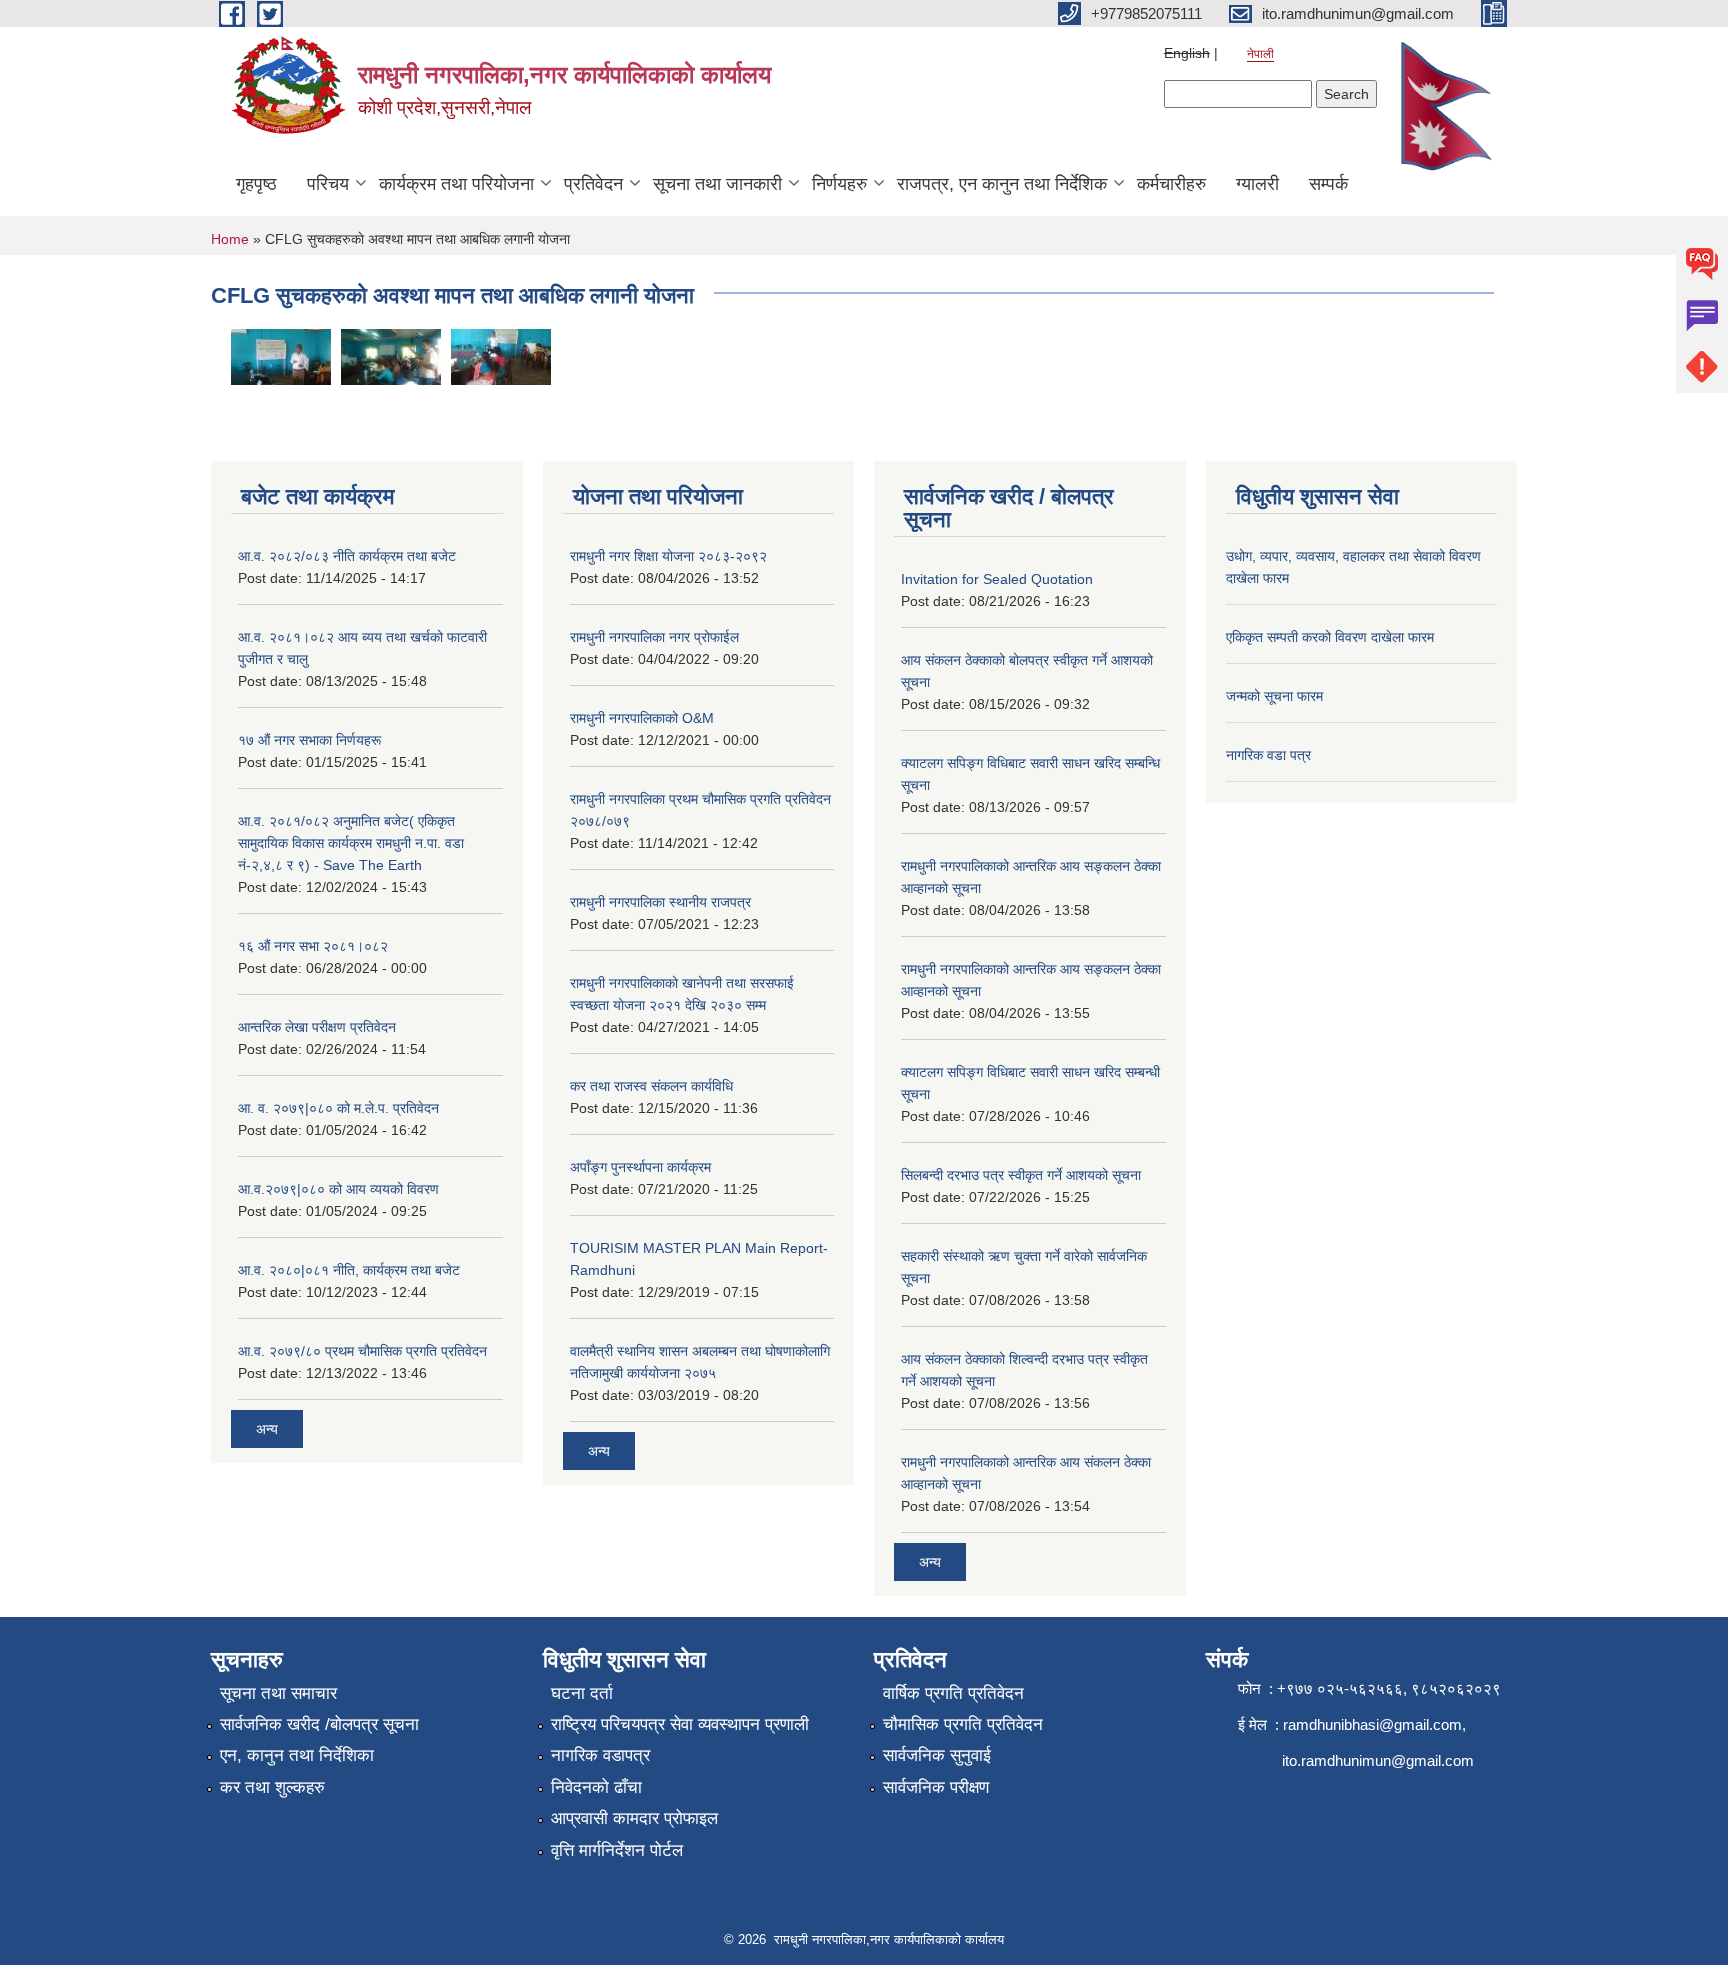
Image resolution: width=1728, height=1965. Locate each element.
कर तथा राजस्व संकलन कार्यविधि (651, 1086)
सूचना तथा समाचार (278, 1693)
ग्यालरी (1257, 184)
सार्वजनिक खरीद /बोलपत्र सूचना (319, 1724)
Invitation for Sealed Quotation (997, 579)
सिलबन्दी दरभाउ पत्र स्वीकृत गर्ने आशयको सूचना (1021, 1175)
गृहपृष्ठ (256, 184)
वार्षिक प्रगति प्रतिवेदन (953, 1693)
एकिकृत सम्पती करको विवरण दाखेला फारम (1330, 637)
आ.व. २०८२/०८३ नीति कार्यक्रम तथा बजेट (347, 556)
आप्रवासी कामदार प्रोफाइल (634, 1818)
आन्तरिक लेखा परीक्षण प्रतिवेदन (317, 1027)
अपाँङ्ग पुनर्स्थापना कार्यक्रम (640, 1167)
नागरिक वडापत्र (600, 1755)
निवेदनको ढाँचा (596, 1787)
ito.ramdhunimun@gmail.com (1378, 1760)
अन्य (267, 1429)
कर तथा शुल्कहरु (272, 1787)
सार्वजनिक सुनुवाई (937, 1755)
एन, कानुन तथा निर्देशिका (297, 1755)
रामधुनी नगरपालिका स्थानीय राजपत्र (660, 902)
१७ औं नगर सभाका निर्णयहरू (309, 740)
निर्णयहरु (839, 184)
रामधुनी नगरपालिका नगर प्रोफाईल (654, 637)
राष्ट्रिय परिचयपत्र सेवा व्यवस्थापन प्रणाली (680, 1724)
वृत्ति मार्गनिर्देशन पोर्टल (617, 1850)
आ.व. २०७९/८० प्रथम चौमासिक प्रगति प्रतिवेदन (362, 1351)
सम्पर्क (1328, 184)
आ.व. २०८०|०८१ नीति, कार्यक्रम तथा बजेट (349, 1270)
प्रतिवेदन (593, 184)
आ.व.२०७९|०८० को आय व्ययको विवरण (338, 1189)
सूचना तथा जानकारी (717, 184)
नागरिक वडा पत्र (1268, 755)
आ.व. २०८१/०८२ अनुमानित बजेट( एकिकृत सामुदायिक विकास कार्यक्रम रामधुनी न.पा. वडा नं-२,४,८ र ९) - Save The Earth (351, 843)
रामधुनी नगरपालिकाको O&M (642, 718)
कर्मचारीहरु (1171, 184)
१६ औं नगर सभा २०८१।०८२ (313, 946)
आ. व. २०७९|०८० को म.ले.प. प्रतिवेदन (338, 1108)
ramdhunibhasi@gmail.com (1372, 1724)
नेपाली (1260, 54)
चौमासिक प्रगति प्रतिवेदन (963, 1724)
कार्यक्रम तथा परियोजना (456, 184)
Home (230, 239)
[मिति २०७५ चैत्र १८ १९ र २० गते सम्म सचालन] (391, 355)
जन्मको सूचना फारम (1274, 696)
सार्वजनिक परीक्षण (936, 1787)
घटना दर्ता (582, 1693)
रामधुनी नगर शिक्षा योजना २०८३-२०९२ (668, 556)
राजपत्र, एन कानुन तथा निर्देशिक (1002, 184)
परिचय (328, 184)
